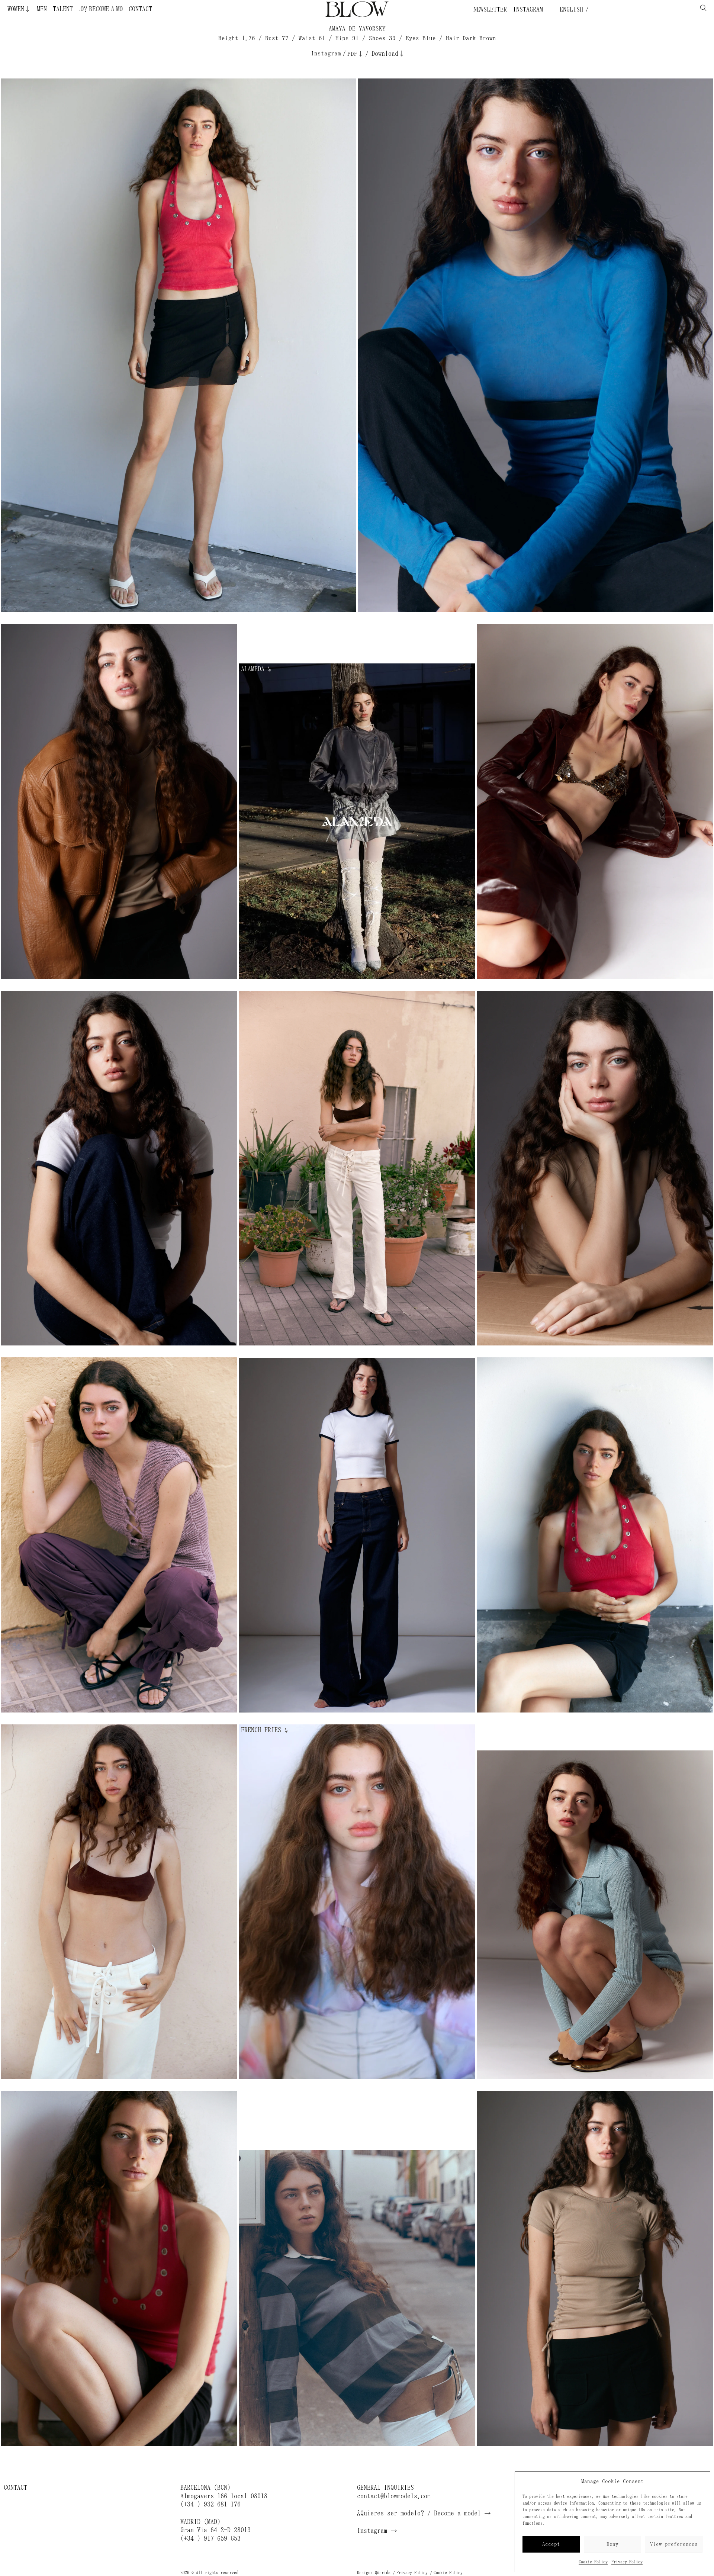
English (570, 9)
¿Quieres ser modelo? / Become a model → (424, 2513)
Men (42, 9)
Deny (612, 2544)
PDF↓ (356, 54)
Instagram (528, 9)
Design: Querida (374, 2573)
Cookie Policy (593, 2562)
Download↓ (388, 54)
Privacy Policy (627, 2562)
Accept (551, 2544)
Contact (140, 9)
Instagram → (377, 2531)
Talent (63, 9)
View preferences (674, 2544)
